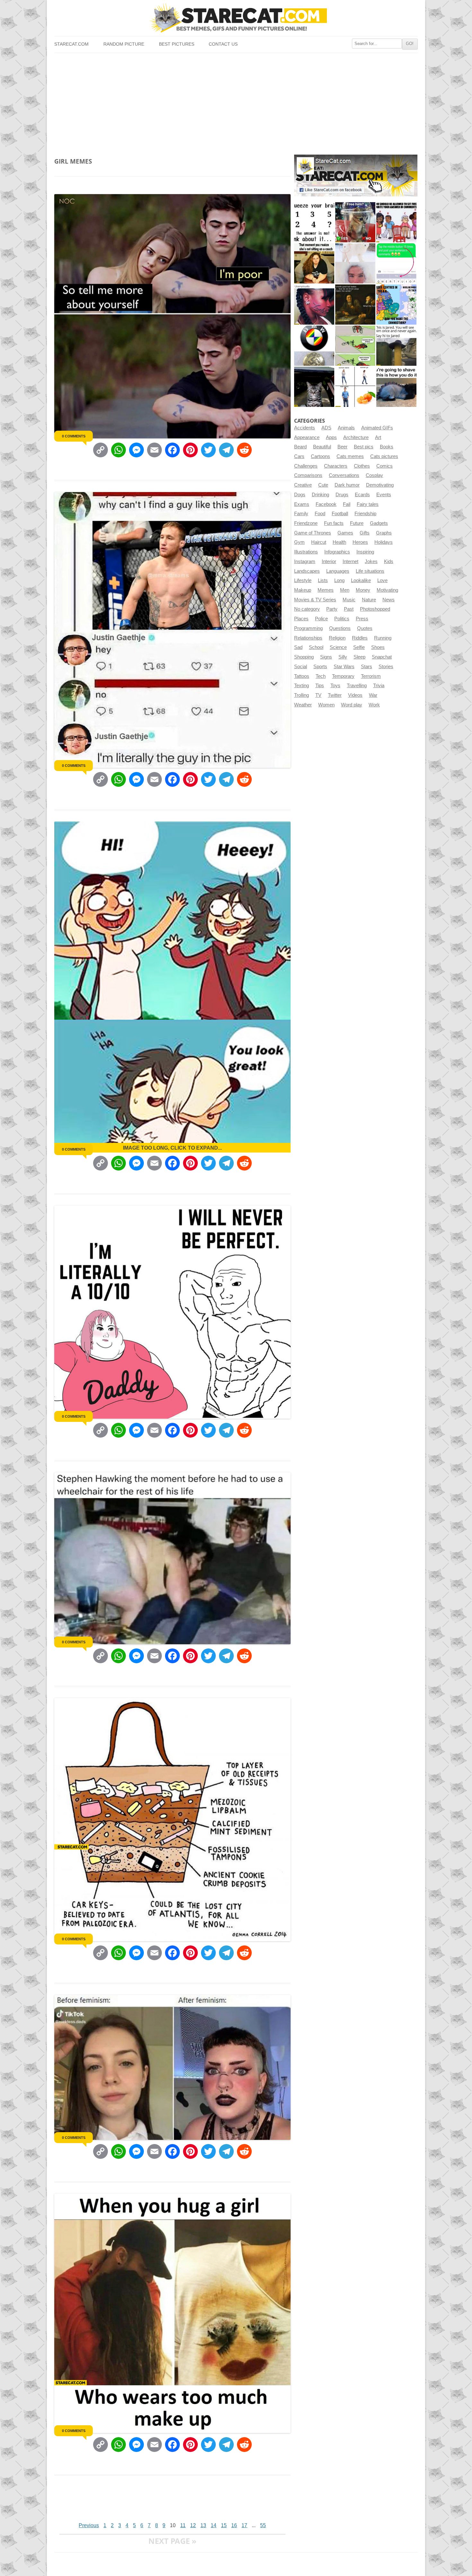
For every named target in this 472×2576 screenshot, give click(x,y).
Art (378, 437)
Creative (303, 485)
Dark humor (347, 485)
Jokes (371, 561)
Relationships (308, 638)
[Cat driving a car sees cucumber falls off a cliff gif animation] (314, 387)
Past (349, 609)
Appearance (307, 437)
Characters (336, 466)
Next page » (172, 2541)
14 (214, 2525)
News (389, 600)
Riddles (360, 638)
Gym (299, 542)
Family (301, 514)
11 (183, 2525)
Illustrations (306, 552)
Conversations (344, 475)
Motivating (387, 590)
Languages (338, 571)
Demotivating (380, 485)
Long (339, 580)
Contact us (223, 44)
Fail (347, 504)
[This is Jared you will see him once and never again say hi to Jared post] (396, 346)
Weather (303, 705)
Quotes (365, 628)
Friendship (365, 514)
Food (320, 514)
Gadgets (379, 523)
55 (263, 2525)
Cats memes (350, 456)
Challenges (306, 466)
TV (318, 695)
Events (384, 495)
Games (345, 533)
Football (340, 514)
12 (193, 2525)
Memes (326, 590)
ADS (326, 428)
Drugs (342, 495)
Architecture (356, 437)
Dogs (300, 495)
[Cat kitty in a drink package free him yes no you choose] (355, 222)
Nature (369, 600)
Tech (321, 676)
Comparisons (308, 475)
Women (326, 705)
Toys (335, 686)
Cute (323, 485)
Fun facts (334, 523)
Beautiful (322, 447)
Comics (385, 466)
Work (374, 705)
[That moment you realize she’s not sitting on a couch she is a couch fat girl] (314, 263)
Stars (367, 667)
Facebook (326, 504)
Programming (308, 628)
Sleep (359, 657)
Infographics (337, 552)
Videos (355, 695)
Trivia (379, 686)
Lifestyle (303, 580)
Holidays (384, 542)
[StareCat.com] (236, 18)
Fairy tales (368, 504)
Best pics (364, 447)
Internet (350, 561)
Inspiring (365, 552)
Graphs (384, 533)
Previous (89, 2525)
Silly (343, 657)
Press (362, 619)
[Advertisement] (236, 101)
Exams (302, 504)
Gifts (365, 533)
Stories (386, 667)
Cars (299, 456)
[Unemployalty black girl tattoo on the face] (314, 305)
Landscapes (307, 571)
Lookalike (361, 580)
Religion (337, 638)
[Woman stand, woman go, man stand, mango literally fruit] (355, 387)
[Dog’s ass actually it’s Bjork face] (355, 263)
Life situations (370, 571)
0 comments (74, 436)
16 (234, 2525)
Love (382, 580)
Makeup (303, 590)
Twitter (335, 695)
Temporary (343, 676)
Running (383, 638)
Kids (389, 561)
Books (387, 447)
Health (339, 542)
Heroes (360, 542)
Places (301, 619)
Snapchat (382, 657)
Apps (331, 437)
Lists (323, 580)
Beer (342, 447)
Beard (300, 447)
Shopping (304, 657)
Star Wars (344, 667)
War (373, 695)
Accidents (305, 428)
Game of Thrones (313, 533)
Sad (298, 647)
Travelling (357, 686)
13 (203, 2525)
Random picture (124, 44)
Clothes (362, 466)
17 (244, 2525)
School (316, 647)
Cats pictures (384, 456)
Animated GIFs (377, 428)
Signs (326, 657)
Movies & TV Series (315, 600)
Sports (320, 667)
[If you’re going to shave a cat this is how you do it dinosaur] (396, 387)
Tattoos (302, 676)
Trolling (302, 695)
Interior (329, 561)
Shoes (378, 647)
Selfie (359, 647)
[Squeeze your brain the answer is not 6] (314, 222)
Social (301, 667)
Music (349, 600)
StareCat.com (71, 44)
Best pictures (177, 44)
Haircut (319, 542)
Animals (346, 428)
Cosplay (374, 475)
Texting (302, 686)
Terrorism (371, 676)
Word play (352, 705)
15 (224, 2525)
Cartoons (320, 456)
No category (307, 609)
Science (338, 647)
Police (321, 619)
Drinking (320, 495)
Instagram (305, 561)
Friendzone (306, 523)
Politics (342, 619)
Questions (340, 628)
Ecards (362, 495)
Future (357, 523)
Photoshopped (375, 609)
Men (345, 590)
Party (332, 609)
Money (363, 590)
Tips (320, 686)
